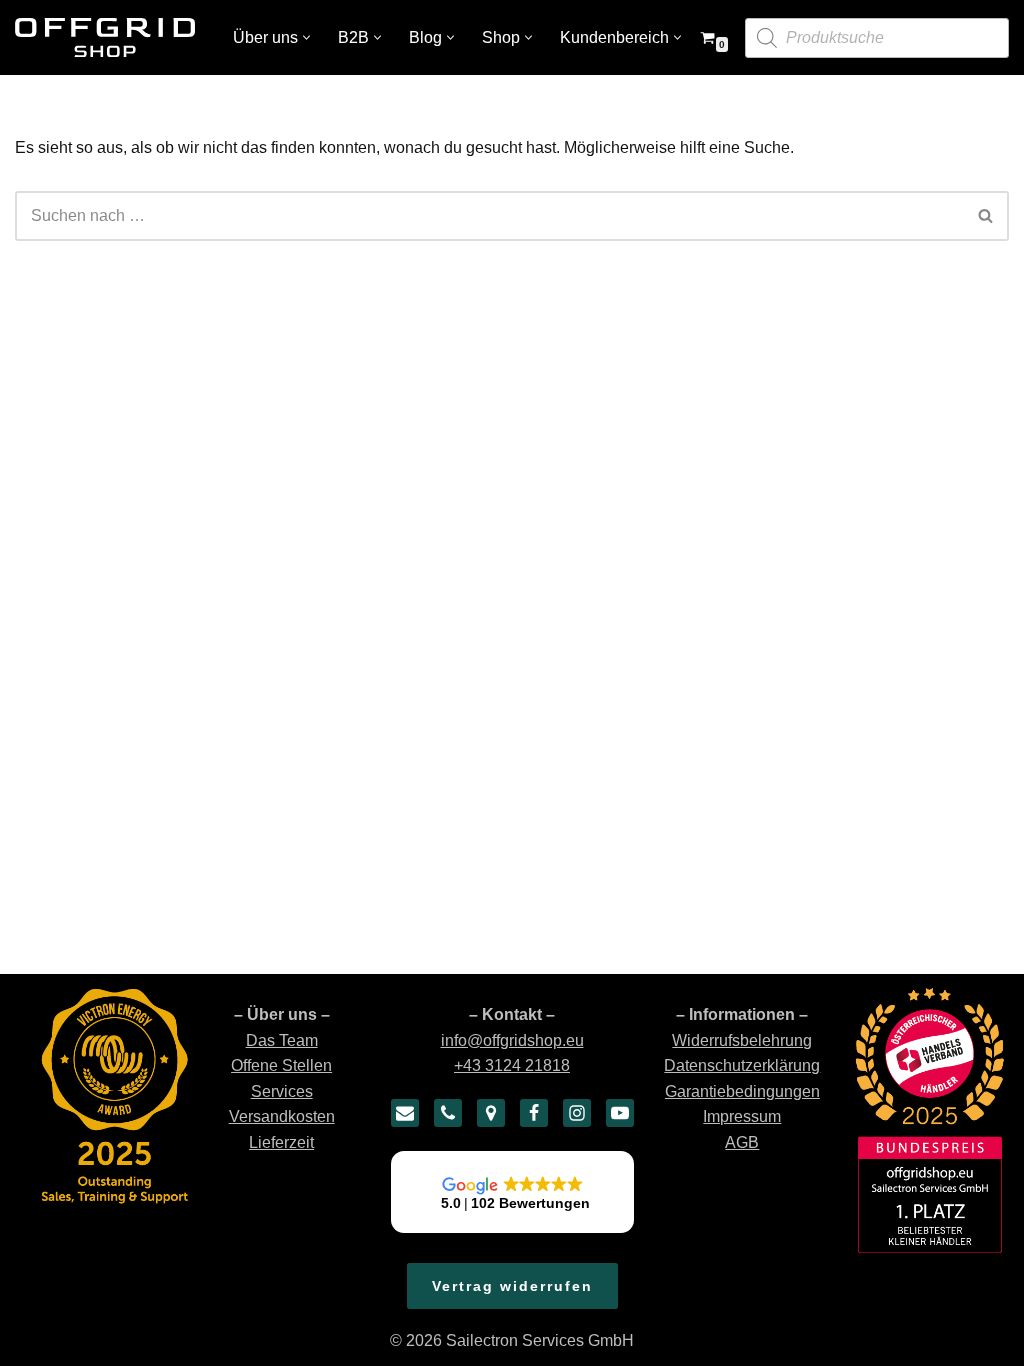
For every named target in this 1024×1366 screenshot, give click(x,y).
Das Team (282, 1040)
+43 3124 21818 (512, 1065)
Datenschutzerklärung (742, 1065)
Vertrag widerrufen (512, 1286)
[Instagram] (577, 1113)
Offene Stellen (281, 1065)
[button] (306, 37)
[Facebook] (534, 1113)
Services (282, 1091)
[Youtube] (620, 1113)
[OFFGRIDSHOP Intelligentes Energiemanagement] (105, 37)
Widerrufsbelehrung (742, 1040)
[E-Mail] (405, 1113)
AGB (742, 1142)
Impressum (742, 1116)
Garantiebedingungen (742, 1091)
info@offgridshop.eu (512, 1040)
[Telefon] (448, 1113)
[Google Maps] (491, 1113)
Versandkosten (282, 1116)
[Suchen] (986, 216)
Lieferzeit (281, 1142)
